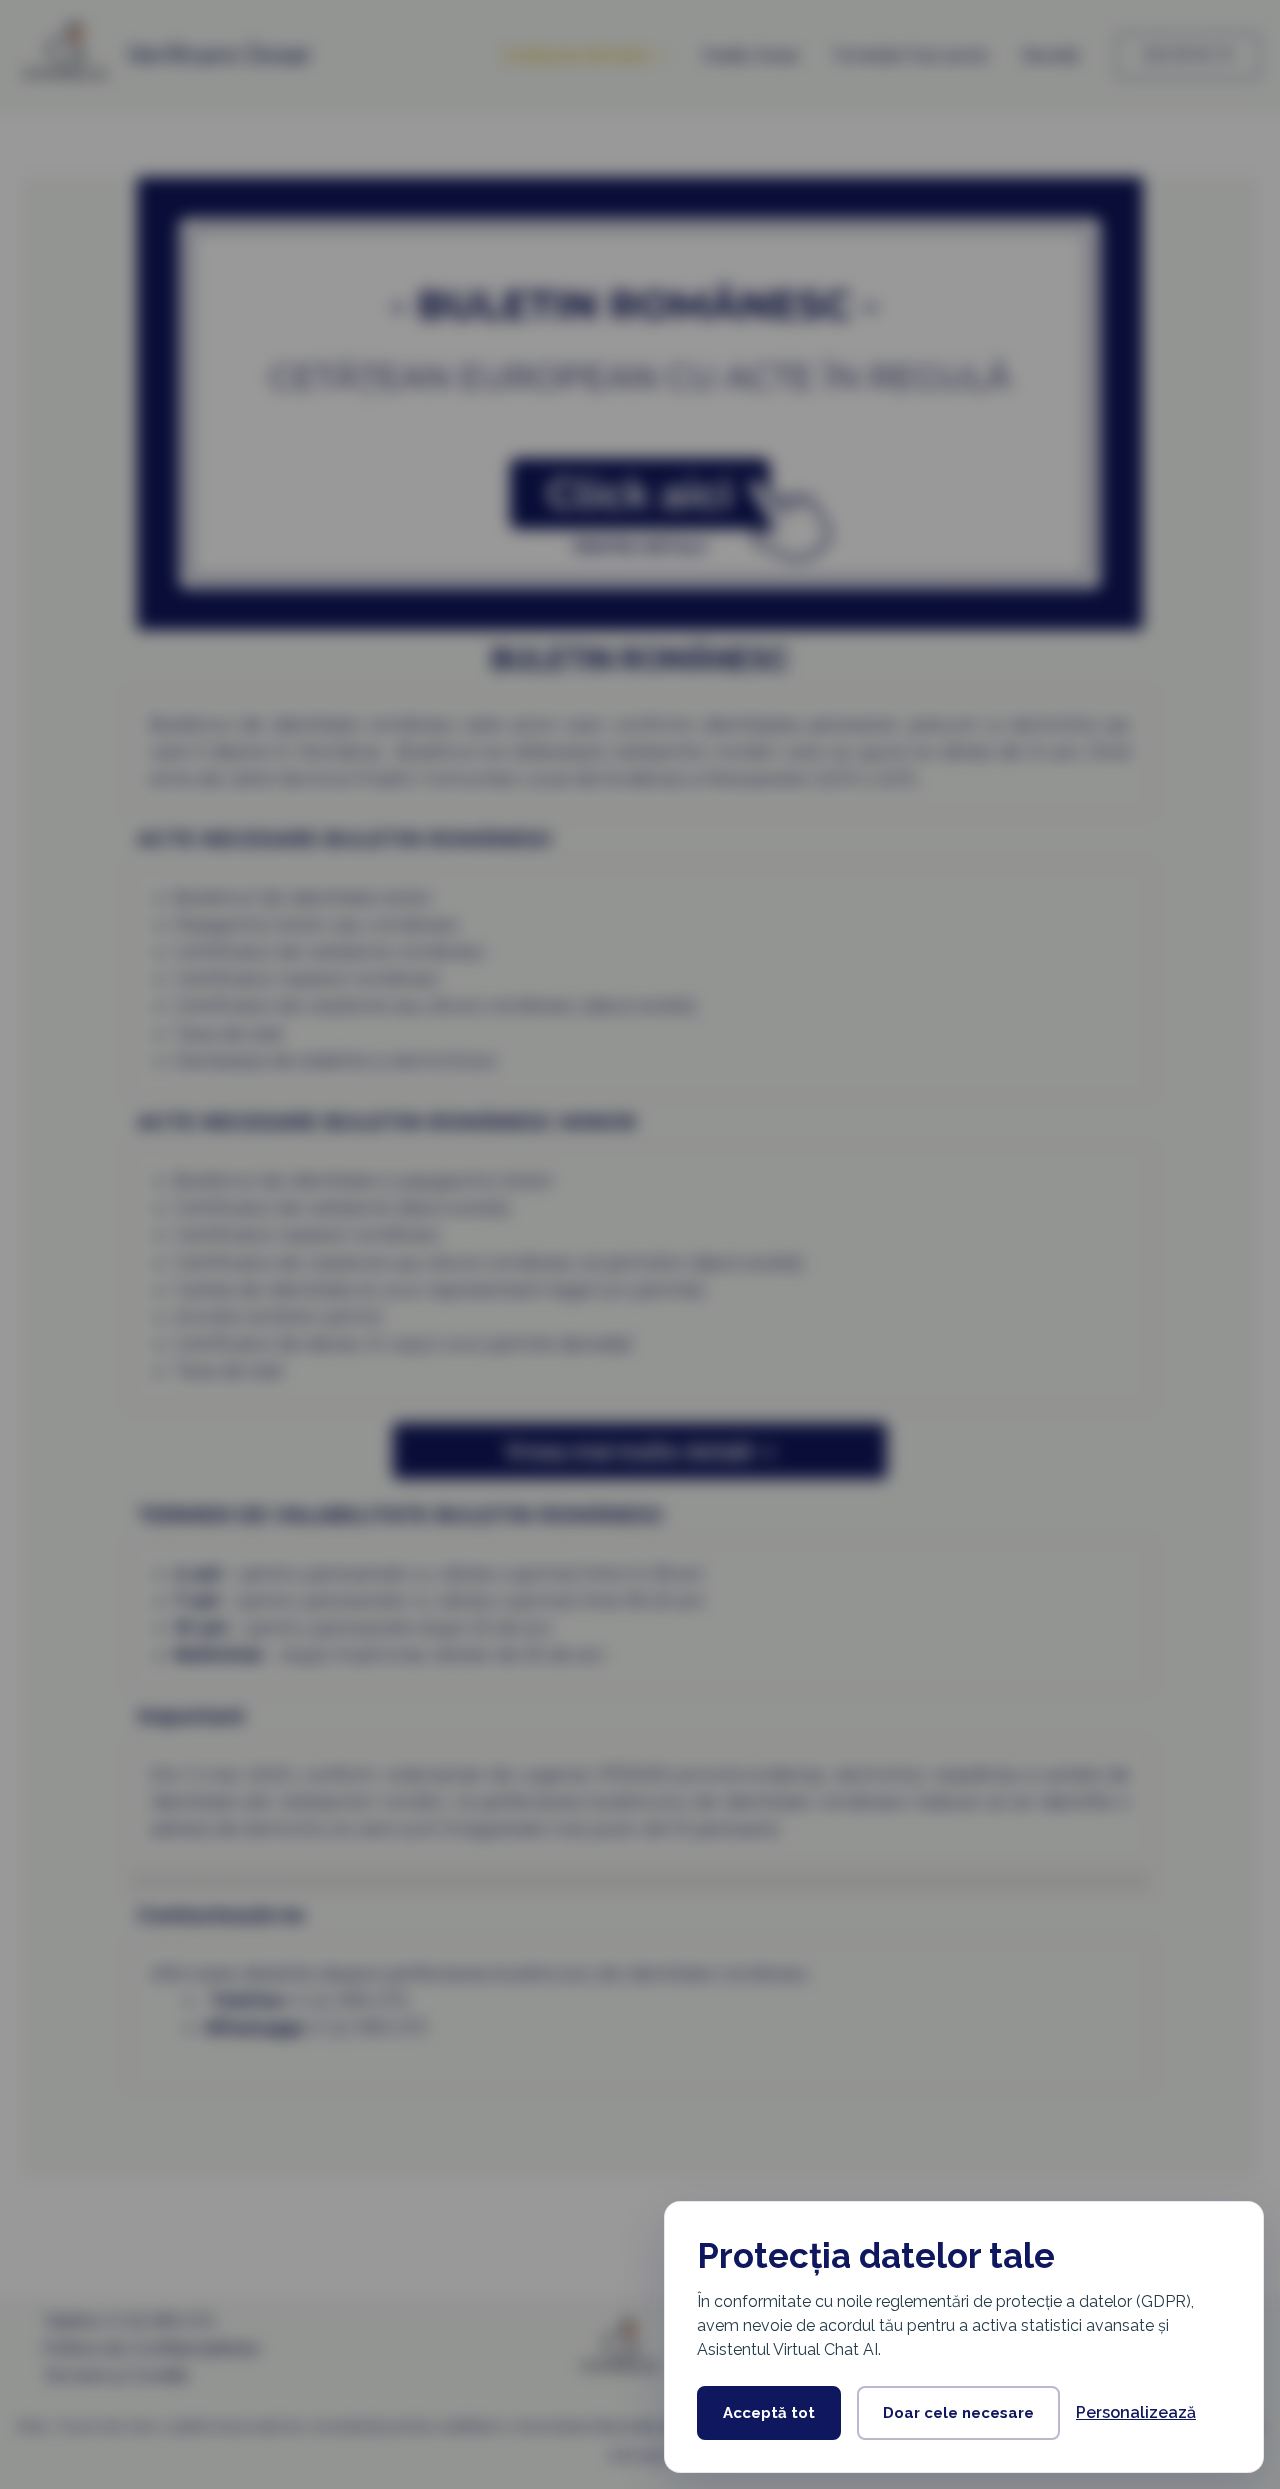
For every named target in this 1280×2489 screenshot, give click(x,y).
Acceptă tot (769, 2413)
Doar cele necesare (958, 2413)
